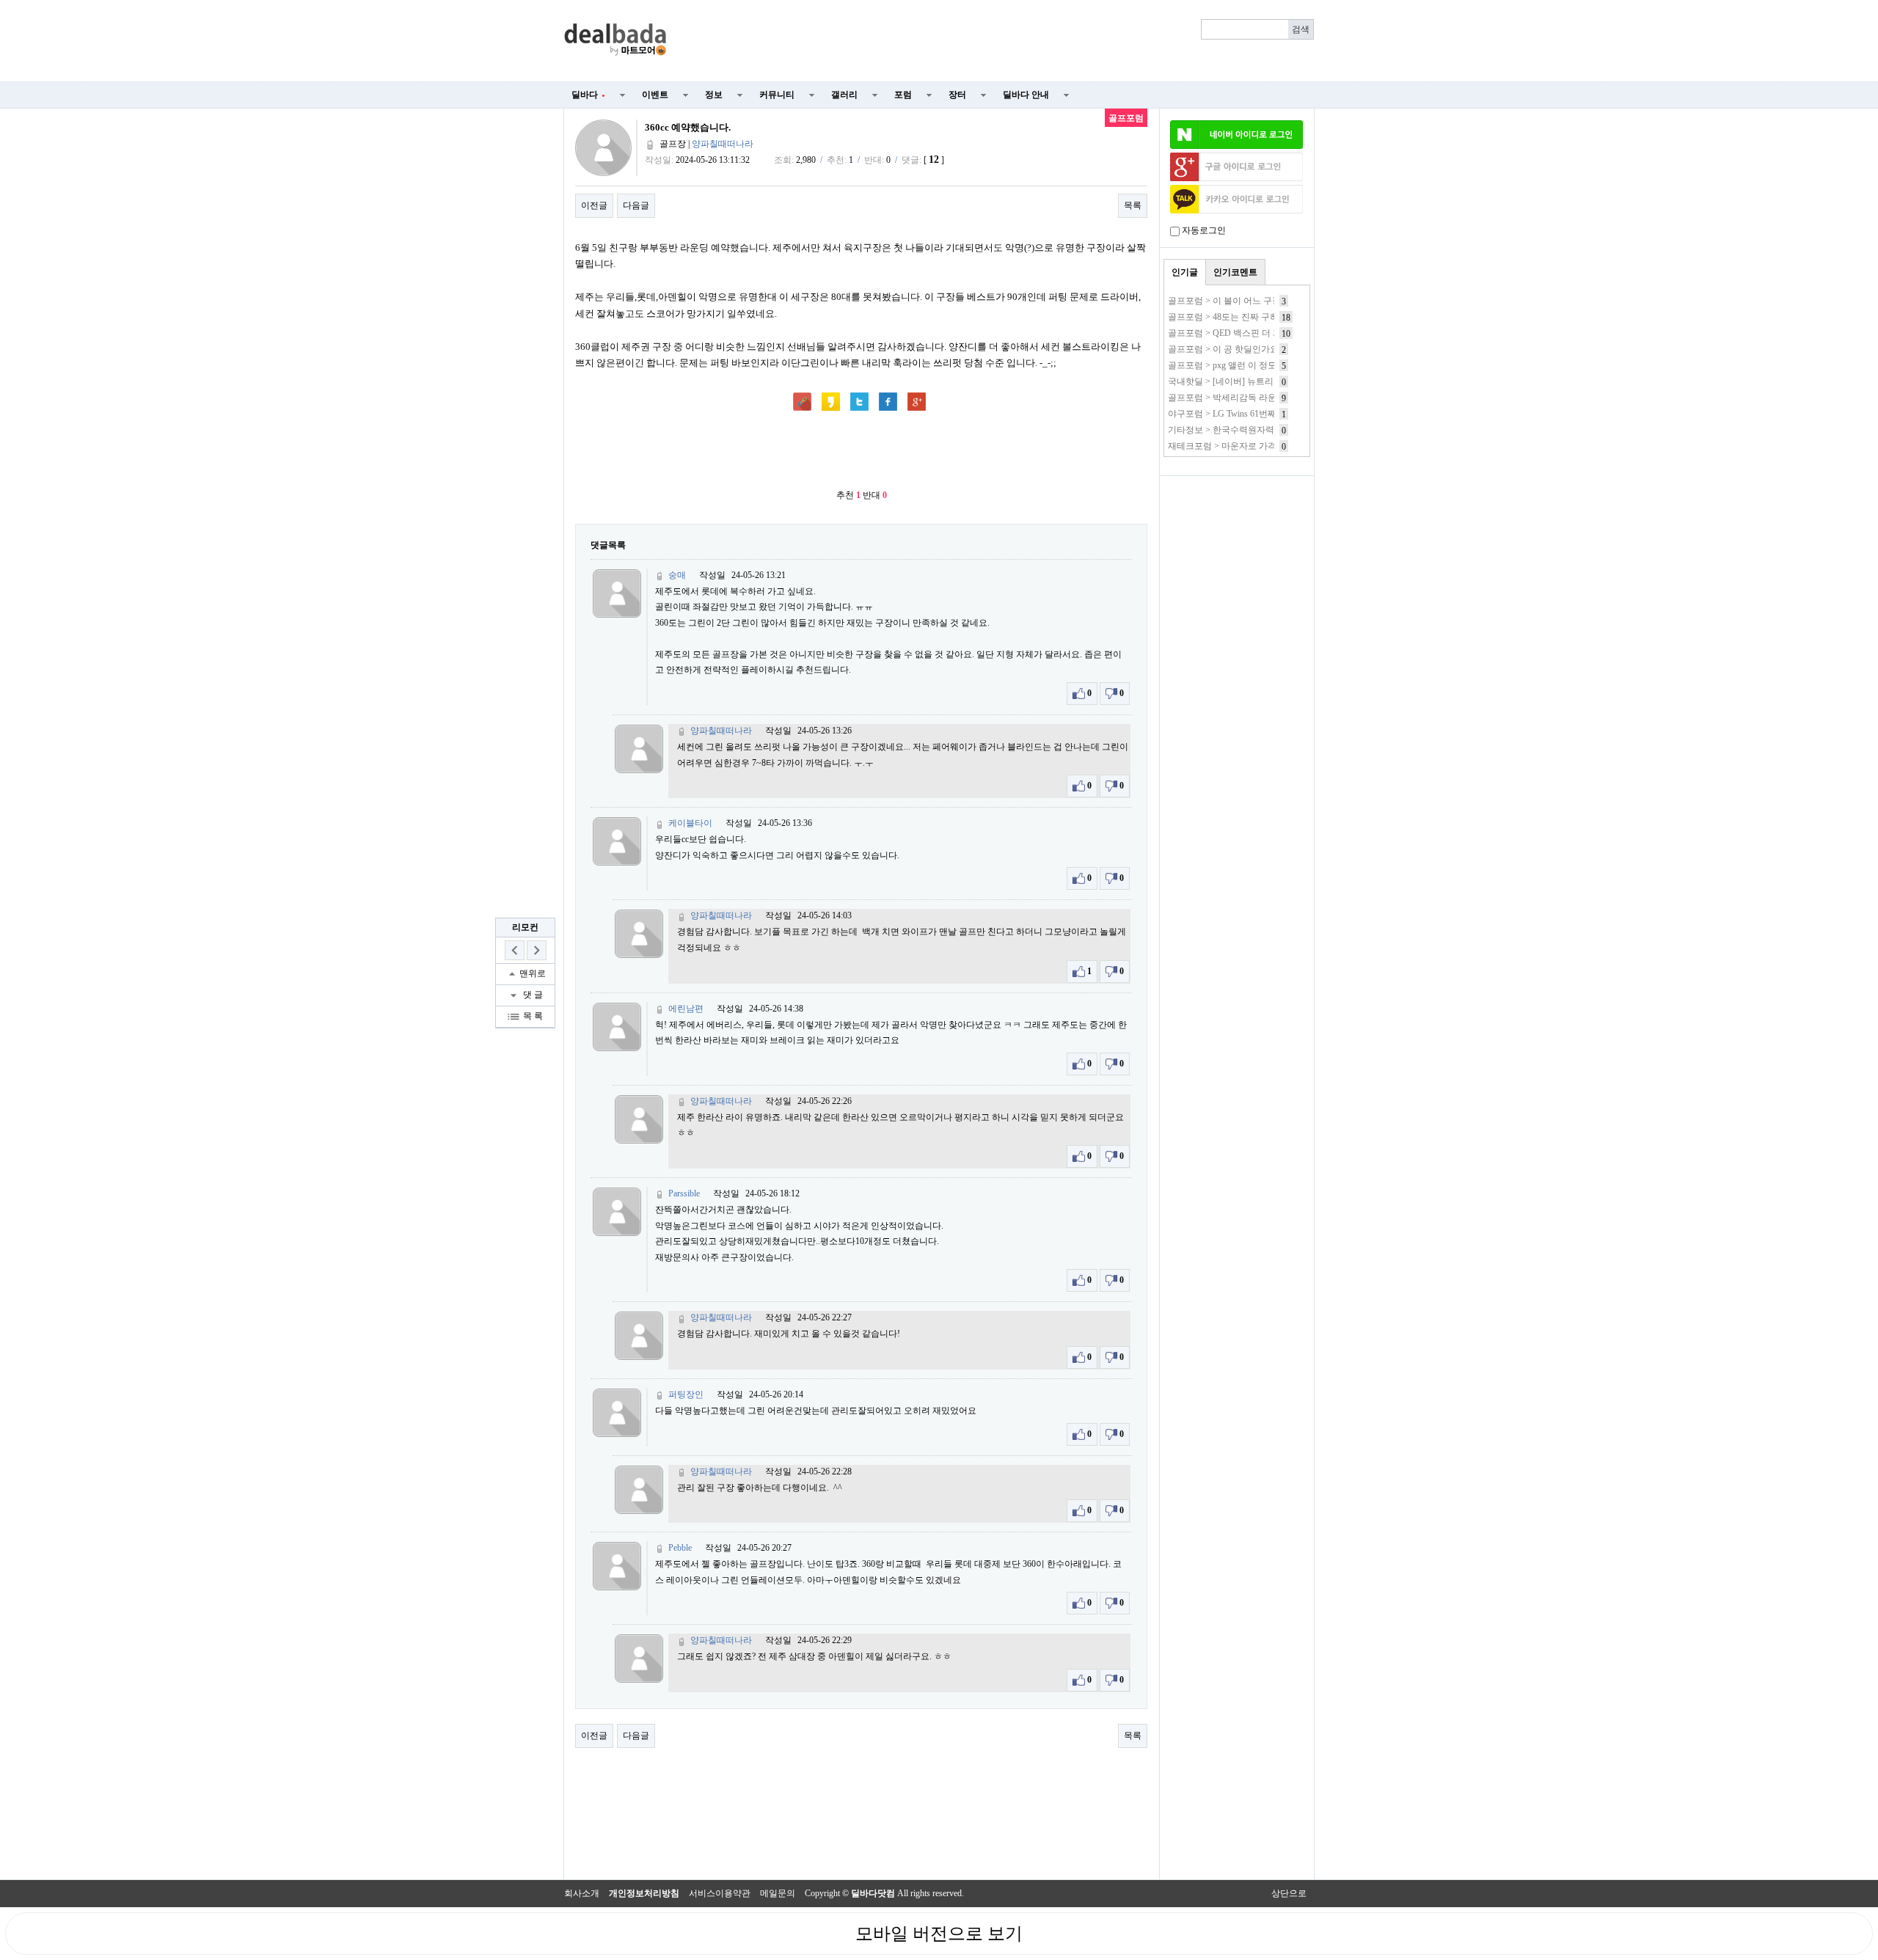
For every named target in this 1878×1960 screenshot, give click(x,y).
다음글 (636, 205)
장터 (957, 95)
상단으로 (1289, 1893)
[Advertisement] (999, 41)
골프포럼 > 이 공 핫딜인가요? (1225, 349)
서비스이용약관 (720, 1893)
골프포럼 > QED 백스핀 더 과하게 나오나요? (1254, 333)
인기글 (1185, 272)
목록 (1133, 205)
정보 (714, 95)
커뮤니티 (777, 95)
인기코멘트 (1235, 272)
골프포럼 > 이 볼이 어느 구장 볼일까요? (1245, 301)
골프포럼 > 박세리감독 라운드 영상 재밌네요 (1255, 398)
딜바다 (588, 95)
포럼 (903, 95)
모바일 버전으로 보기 (939, 1934)
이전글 (594, 205)
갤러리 (844, 95)
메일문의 (778, 1893)
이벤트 (655, 95)
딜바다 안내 (1026, 95)
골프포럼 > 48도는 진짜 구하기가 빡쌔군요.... (1255, 317)
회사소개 (582, 1893)
